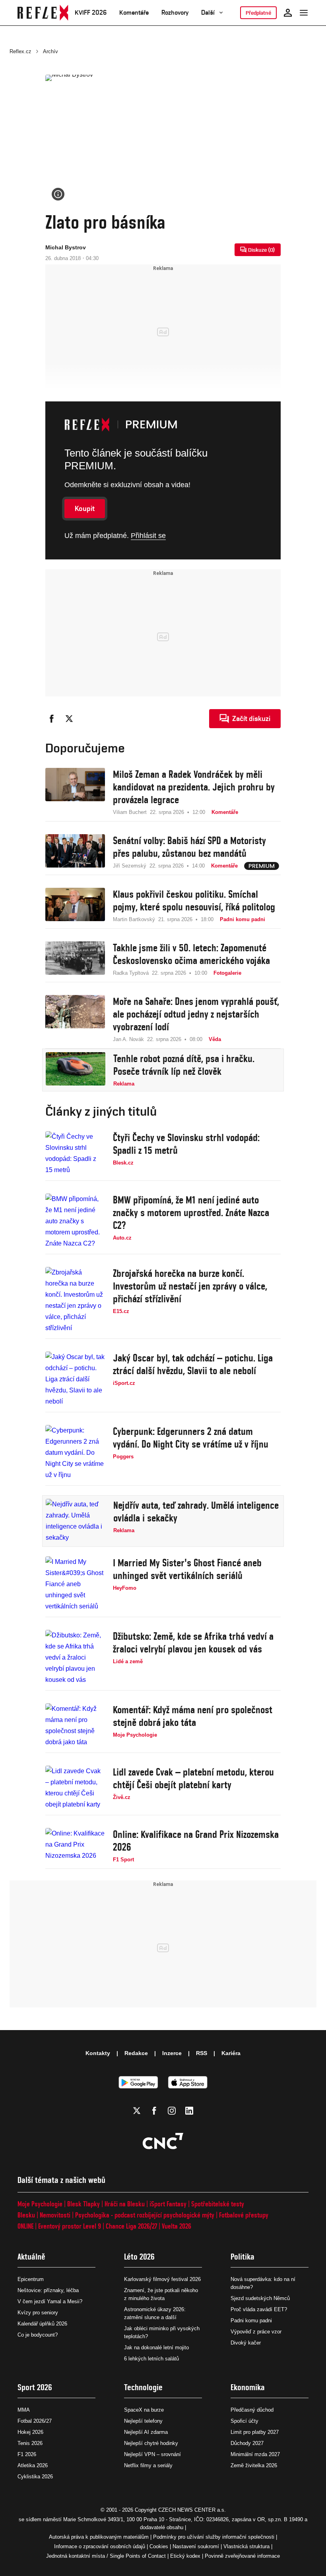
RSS (202, 2053)
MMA (24, 2410)
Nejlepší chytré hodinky (151, 2443)
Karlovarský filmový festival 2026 (162, 2279)
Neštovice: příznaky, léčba (48, 2290)
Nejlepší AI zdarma (146, 2432)
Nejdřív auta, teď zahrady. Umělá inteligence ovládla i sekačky (196, 1512)
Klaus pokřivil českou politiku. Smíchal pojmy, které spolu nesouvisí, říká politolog (194, 900)
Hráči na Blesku (125, 2204)
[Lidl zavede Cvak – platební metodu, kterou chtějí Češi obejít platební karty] (75, 1788)
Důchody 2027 (247, 2443)
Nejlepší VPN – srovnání (152, 2454)
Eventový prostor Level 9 (70, 2226)
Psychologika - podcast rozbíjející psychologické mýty (145, 2215)
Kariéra (231, 2053)
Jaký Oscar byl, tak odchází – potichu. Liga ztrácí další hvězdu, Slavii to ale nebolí (193, 1364)
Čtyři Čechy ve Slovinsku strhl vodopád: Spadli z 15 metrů (186, 1144)
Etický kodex (185, 2556)
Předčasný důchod (252, 2410)
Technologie (143, 2387)
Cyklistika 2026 (35, 2477)
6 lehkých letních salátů (151, 2359)
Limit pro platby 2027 (255, 2432)
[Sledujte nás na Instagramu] (172, 2111)
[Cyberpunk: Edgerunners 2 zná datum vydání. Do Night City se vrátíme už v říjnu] (75, 1453)
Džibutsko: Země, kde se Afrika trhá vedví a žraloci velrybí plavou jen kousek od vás (193, 1643)
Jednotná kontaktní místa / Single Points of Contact (106, 2556)
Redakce (136, 2053)
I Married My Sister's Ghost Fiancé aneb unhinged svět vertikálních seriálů (187, 1569)
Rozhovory (175, 13)
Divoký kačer (246, 2343)
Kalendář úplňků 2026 (42, 2324)
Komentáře (134, 13)
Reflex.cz (20, 51)
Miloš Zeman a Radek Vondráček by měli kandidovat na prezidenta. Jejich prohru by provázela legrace (194, 787)
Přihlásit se (148, 536)
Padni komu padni (251, 2321)
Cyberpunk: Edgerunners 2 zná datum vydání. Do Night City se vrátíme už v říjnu (191, 1438)
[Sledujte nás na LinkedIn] (189, 2111)
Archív (50, 51)
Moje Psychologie (40, 2204)
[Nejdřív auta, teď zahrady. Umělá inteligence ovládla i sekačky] (76, 1521)
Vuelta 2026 (177, 2226)
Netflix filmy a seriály (148, 2465)
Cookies (159, 2546)
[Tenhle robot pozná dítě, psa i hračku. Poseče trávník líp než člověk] (76, 1070)
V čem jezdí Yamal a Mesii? (50, 2301)
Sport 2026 (35, 2387)
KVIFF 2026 (91, 13)
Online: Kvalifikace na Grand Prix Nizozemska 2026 (196, 1841)
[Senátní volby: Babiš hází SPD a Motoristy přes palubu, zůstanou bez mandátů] (75, 852)
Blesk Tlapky (83, 2204)
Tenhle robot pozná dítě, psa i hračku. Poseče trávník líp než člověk (184, 1065)
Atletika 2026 (33, 2465)
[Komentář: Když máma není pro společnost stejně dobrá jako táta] (75, 1726)
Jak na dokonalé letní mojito (156, 2348)
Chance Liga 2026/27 (131, 2226)
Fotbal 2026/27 (35, 2421)
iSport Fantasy (168, 2204)
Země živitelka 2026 (254, 2465)
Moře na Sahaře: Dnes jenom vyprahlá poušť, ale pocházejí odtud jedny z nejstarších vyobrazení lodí (196, 1014)
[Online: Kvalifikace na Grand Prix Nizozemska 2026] (75, 1846)
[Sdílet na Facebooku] (52, 719)
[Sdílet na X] (69, 719)
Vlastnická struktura (246, 2546)
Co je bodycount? (38, 2335)
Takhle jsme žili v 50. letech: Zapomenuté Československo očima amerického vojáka (191, 954)
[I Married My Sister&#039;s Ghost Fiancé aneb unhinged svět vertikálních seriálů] (75, 1584)
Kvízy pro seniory (38, 2313)
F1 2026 (27, 2454)
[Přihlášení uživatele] (288, 13)
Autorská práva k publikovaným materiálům (99, 2537)
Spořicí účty (244, 2421)
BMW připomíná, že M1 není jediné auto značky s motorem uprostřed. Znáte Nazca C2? (191, 1213)
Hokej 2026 (30, 2432)
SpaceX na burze (144, 2410)
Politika (243, 2257)
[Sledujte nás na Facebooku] (154, 2111)
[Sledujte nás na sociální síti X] (137, 2111)
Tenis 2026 (30, 2443)
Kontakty (98, 2053)
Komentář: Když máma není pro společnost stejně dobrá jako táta (193, 1716)
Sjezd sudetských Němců (260, 2298)
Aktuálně (31, 2257)
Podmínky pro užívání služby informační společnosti (214, 2537)
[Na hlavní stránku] (43, 13)
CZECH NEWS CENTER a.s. (192, 2510)
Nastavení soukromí (196, 2546)
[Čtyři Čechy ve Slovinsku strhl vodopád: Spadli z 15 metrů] (75, 1153)
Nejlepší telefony (143, 2421)
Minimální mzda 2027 (255, 2454)
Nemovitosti (55, 2215)
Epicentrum (31, 2279)
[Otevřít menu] (304, 13)
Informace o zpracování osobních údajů (100, 2546)
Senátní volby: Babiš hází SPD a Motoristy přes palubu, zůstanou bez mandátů (189, 847)
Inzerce (172, 2053)
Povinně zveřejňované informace (242, 2556)
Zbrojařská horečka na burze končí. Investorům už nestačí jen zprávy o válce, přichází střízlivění (190, 1286)
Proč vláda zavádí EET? (259, 2309)
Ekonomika (248, 2387)
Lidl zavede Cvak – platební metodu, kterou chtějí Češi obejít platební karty (193, 1778)
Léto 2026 (139, 2257)
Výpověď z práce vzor (256, 2332)
